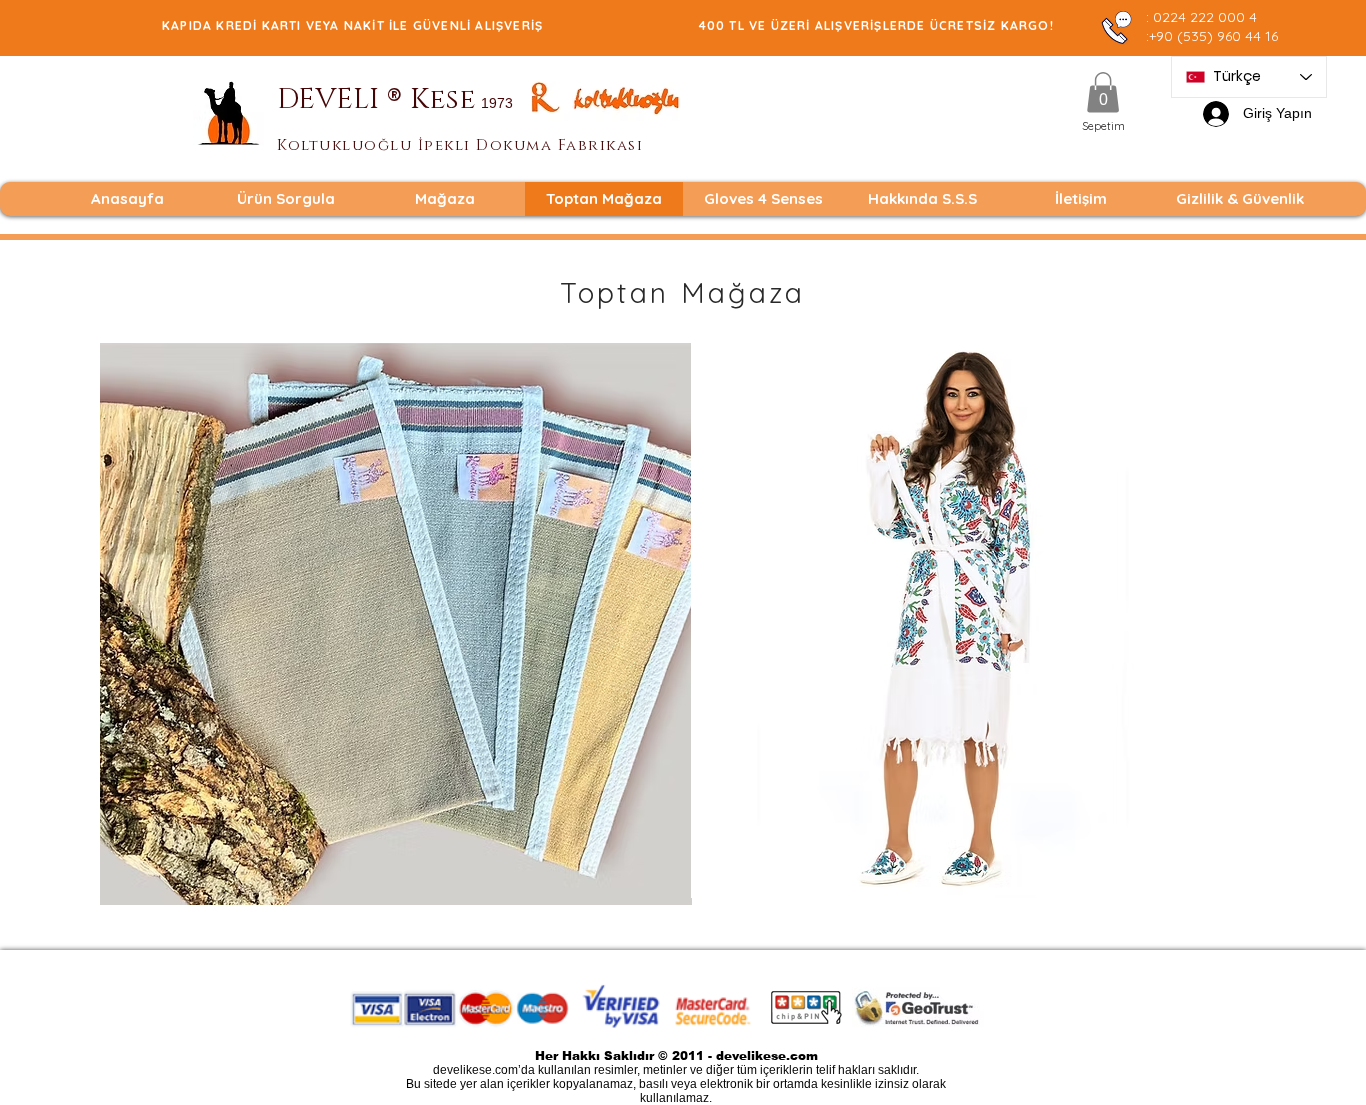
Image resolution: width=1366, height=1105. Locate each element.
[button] (1103, 92)
